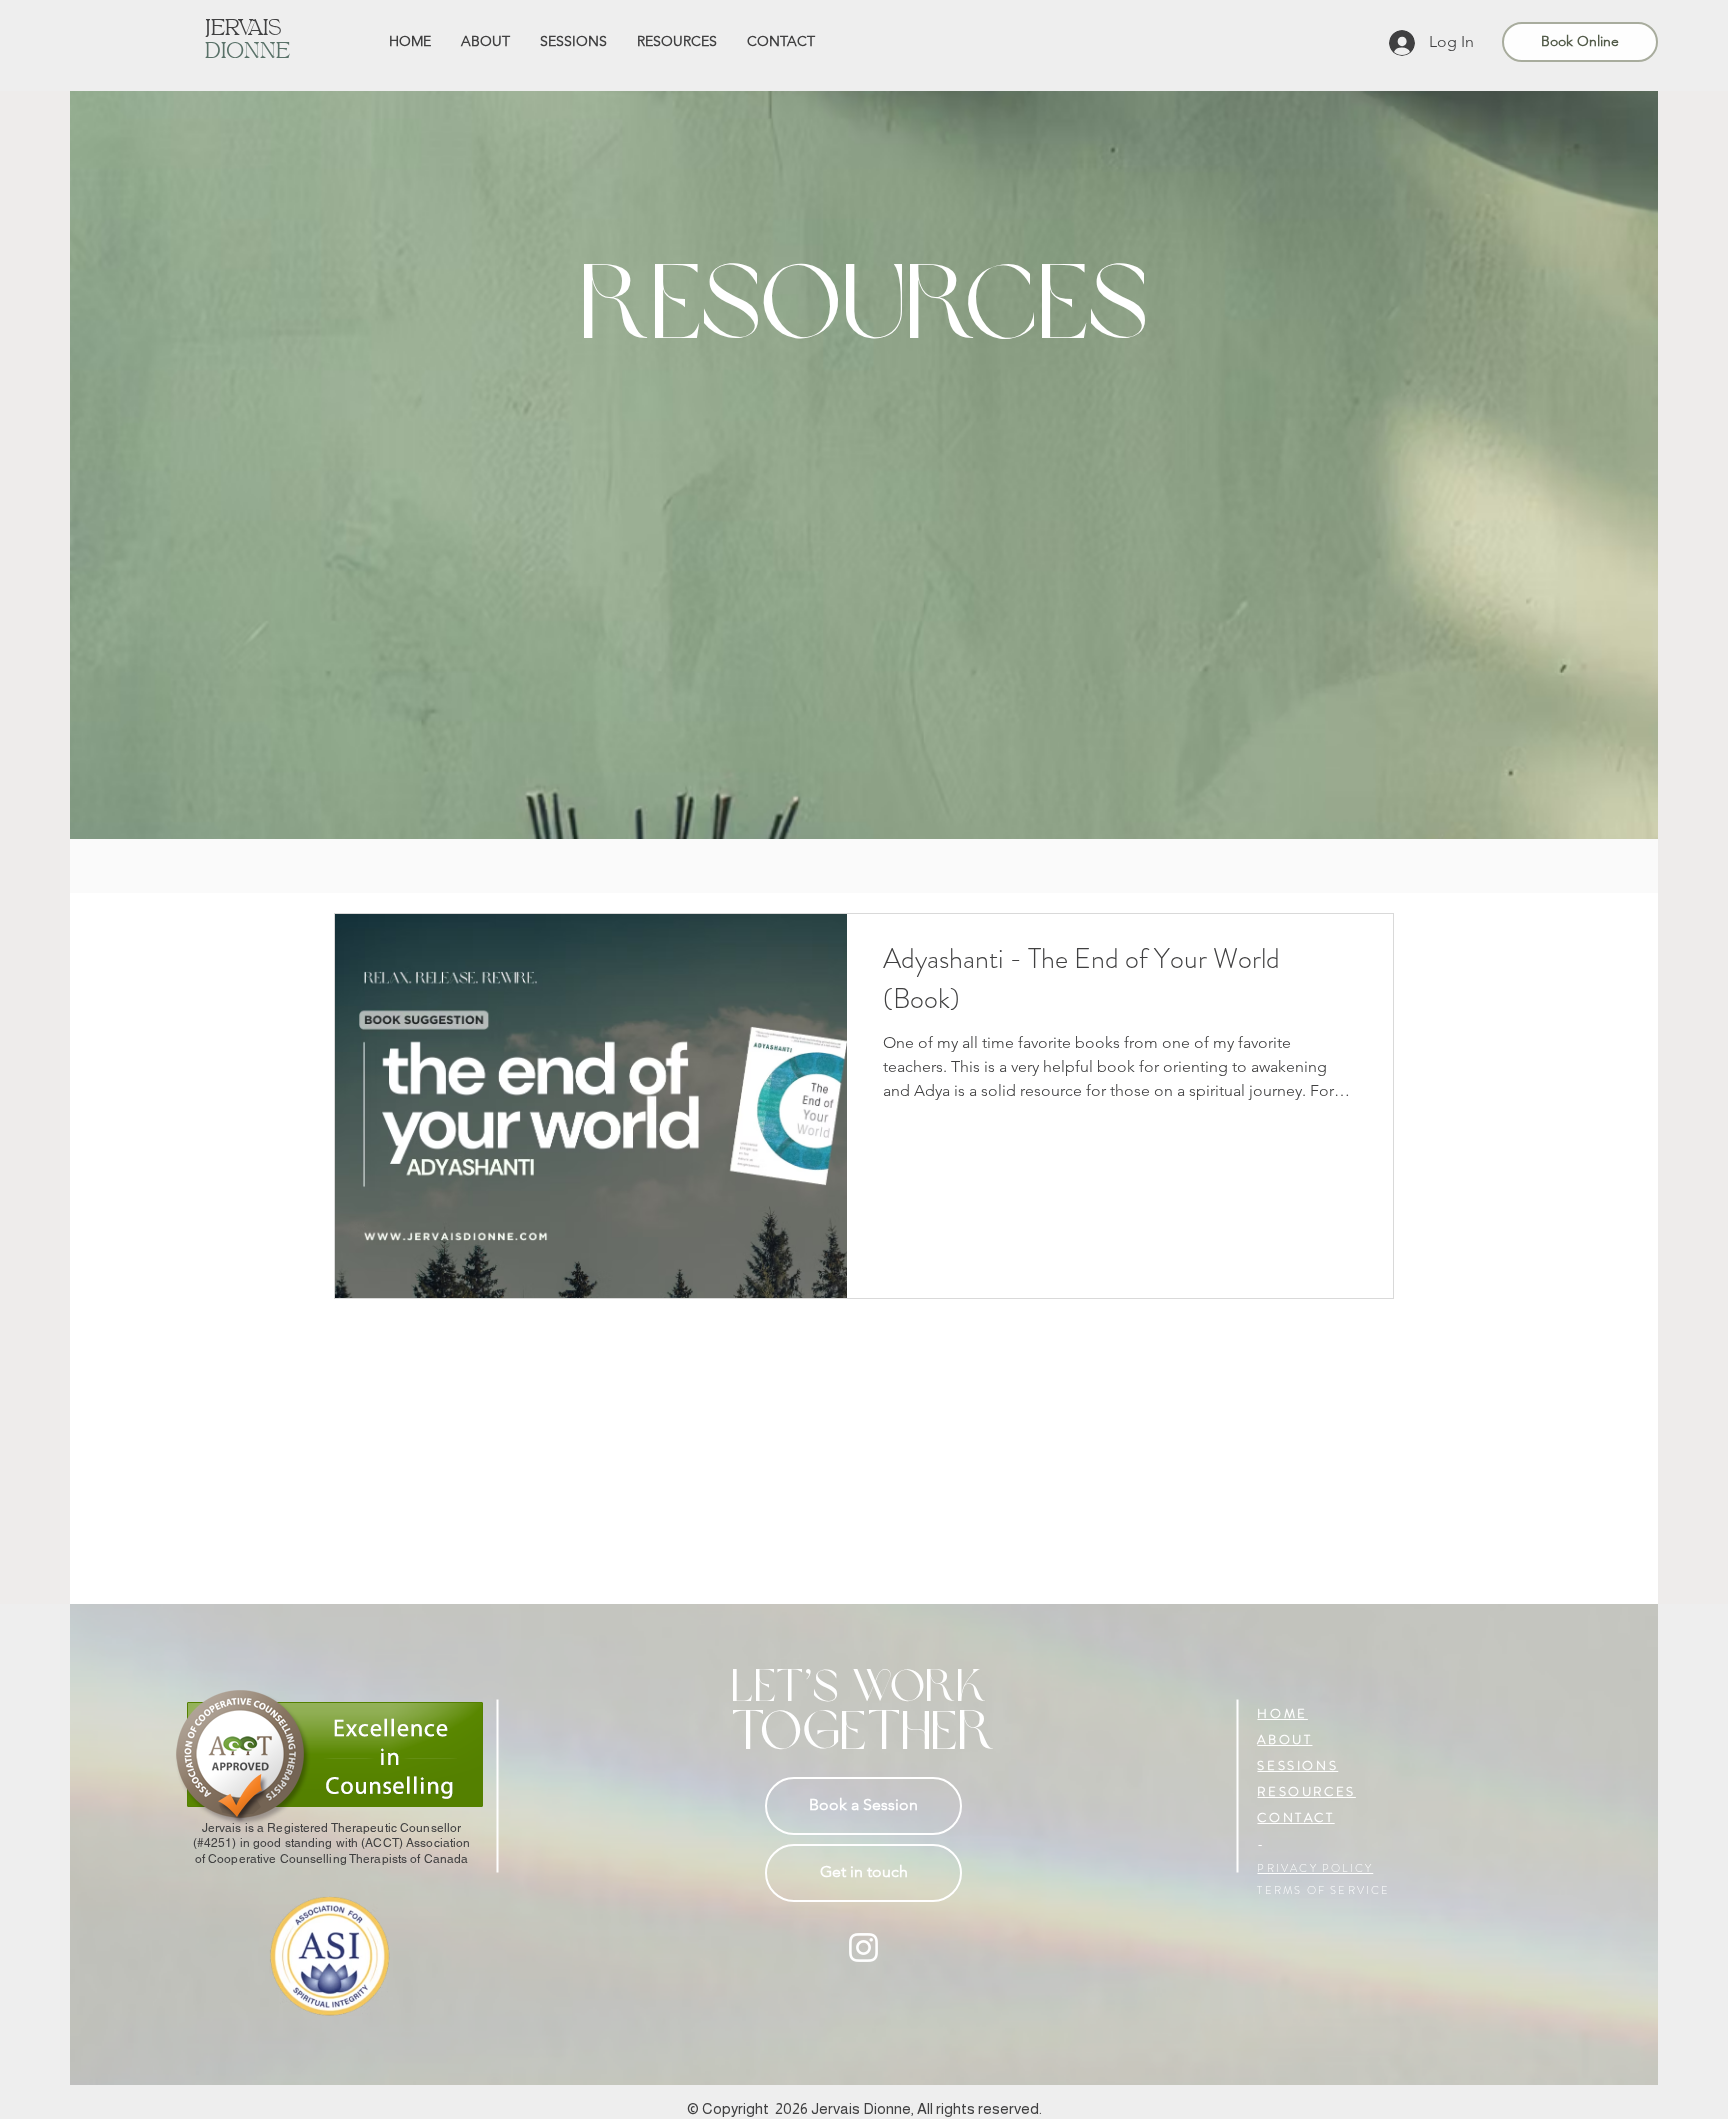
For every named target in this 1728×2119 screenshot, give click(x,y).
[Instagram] (863, 1947)
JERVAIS (243, 29)
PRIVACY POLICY (1315, 1868)
